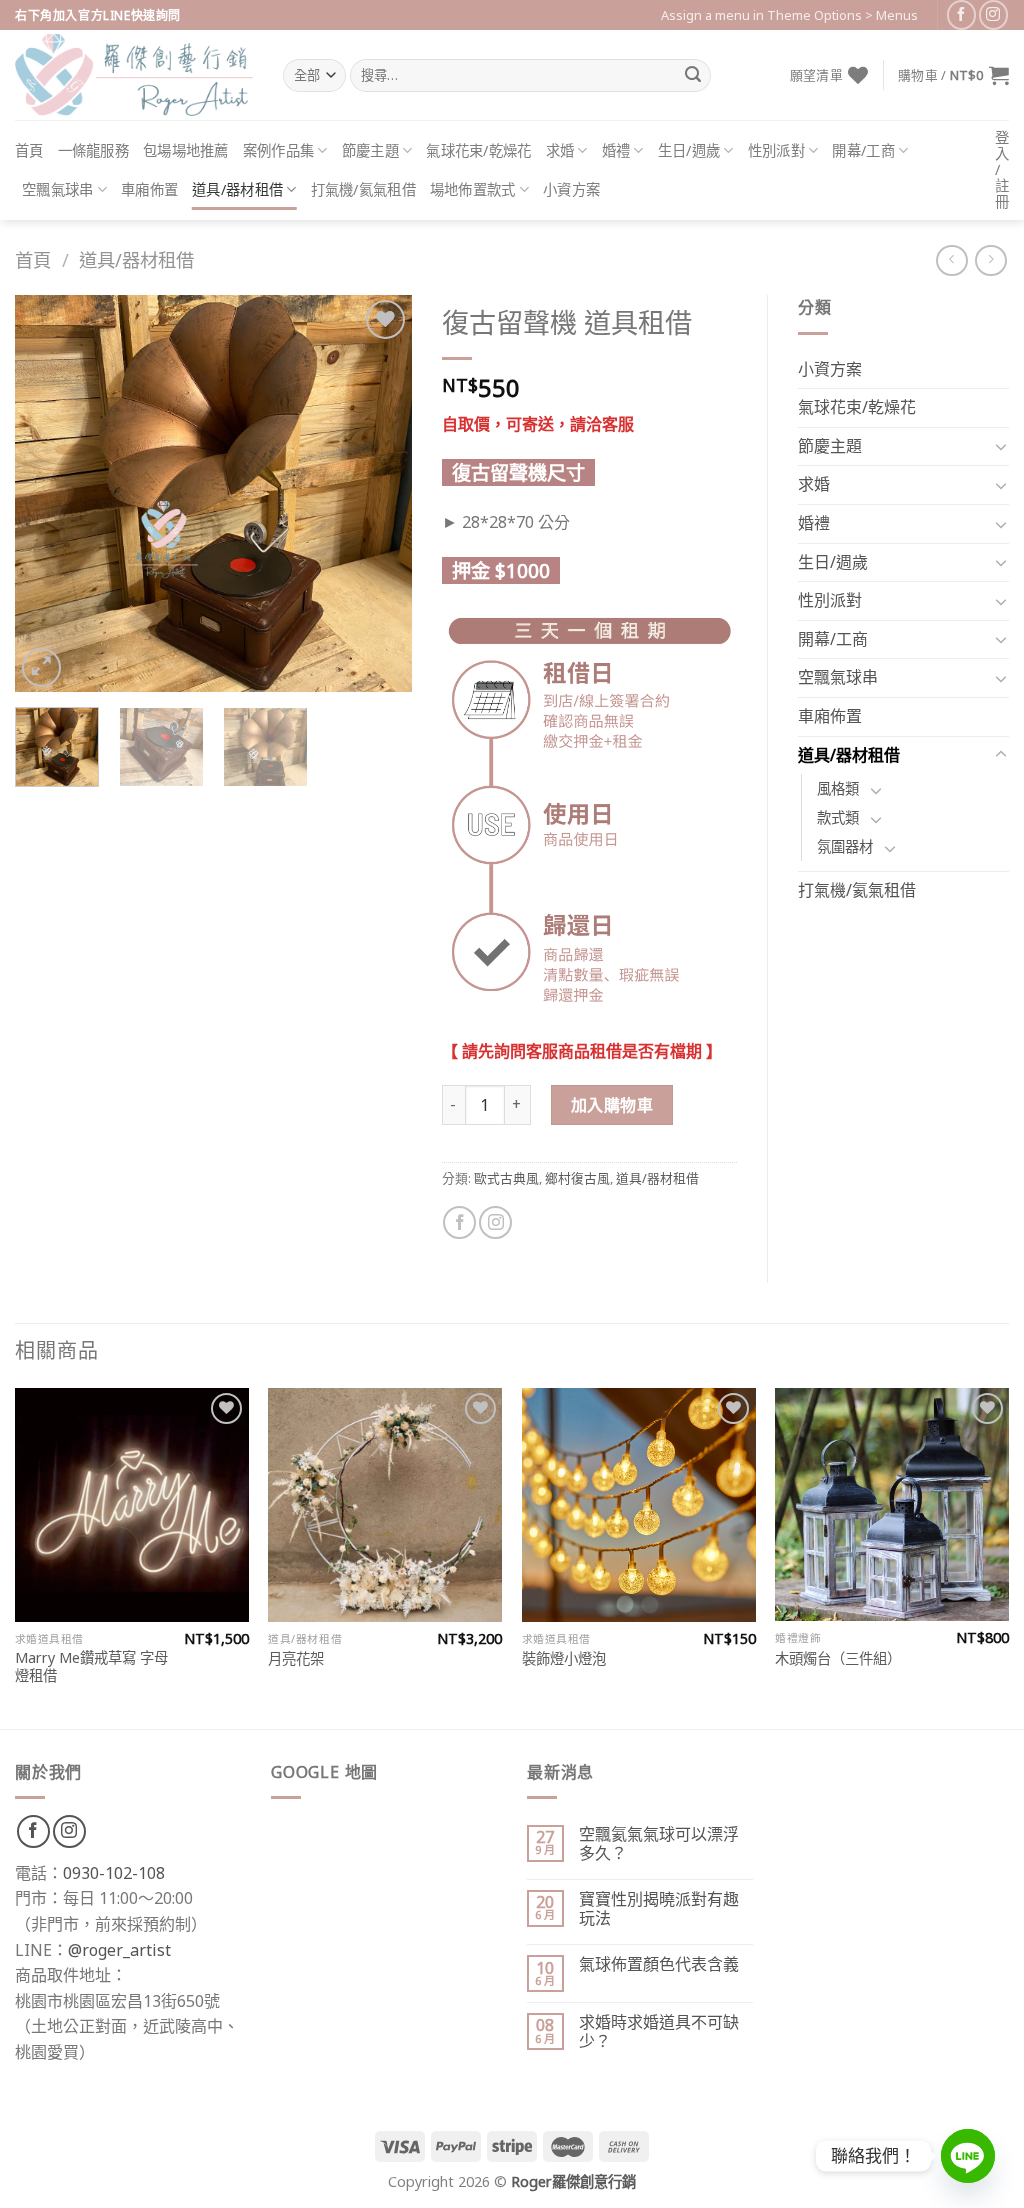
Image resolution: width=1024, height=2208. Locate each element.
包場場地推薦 (186, 150)
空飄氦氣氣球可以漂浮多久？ (659, 1844)
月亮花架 (296, 1659)
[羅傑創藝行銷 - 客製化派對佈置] (134, 75)
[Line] (968, 2156)
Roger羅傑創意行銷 (573, 2181)
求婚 (560, 150)
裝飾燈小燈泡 (564, 1659)
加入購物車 (612, 1105)
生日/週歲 (689, 150)
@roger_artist (119, 1950)
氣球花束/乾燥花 (478, 150)
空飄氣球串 (57, 189)
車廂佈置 (149, 189)
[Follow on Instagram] (993, 14)
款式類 (838, 817)
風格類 (838, 788)
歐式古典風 (506, 1178)
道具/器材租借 (237, 189)
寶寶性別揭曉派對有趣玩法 (659, 1909)
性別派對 (776, 150)
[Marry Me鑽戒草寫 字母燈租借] (132, 1505)
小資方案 (571, 189)
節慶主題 (370, 150)
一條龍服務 (93, 150)
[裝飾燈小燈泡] (639, 1505)
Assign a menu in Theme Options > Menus (789, 15)
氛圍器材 (845, 846)
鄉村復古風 (577, 1178)
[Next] (379, 493)
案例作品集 (278, 150)
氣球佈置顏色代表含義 (659, 1964)
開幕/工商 (863, 150)
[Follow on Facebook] (961, 14)
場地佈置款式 (473, 189)
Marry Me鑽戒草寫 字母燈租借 (91, 1667)
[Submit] (693, 76)
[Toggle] (1001, 446)
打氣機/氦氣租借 (363, 189)
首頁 (29, 150)
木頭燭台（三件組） (838, 1659)
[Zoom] (41, 667)
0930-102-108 (114, 1873)
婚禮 (616, 150)
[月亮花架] (385, 1505)
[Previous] (48, 493)
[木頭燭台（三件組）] (892, 1505)
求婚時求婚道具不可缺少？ (659, 2032)
